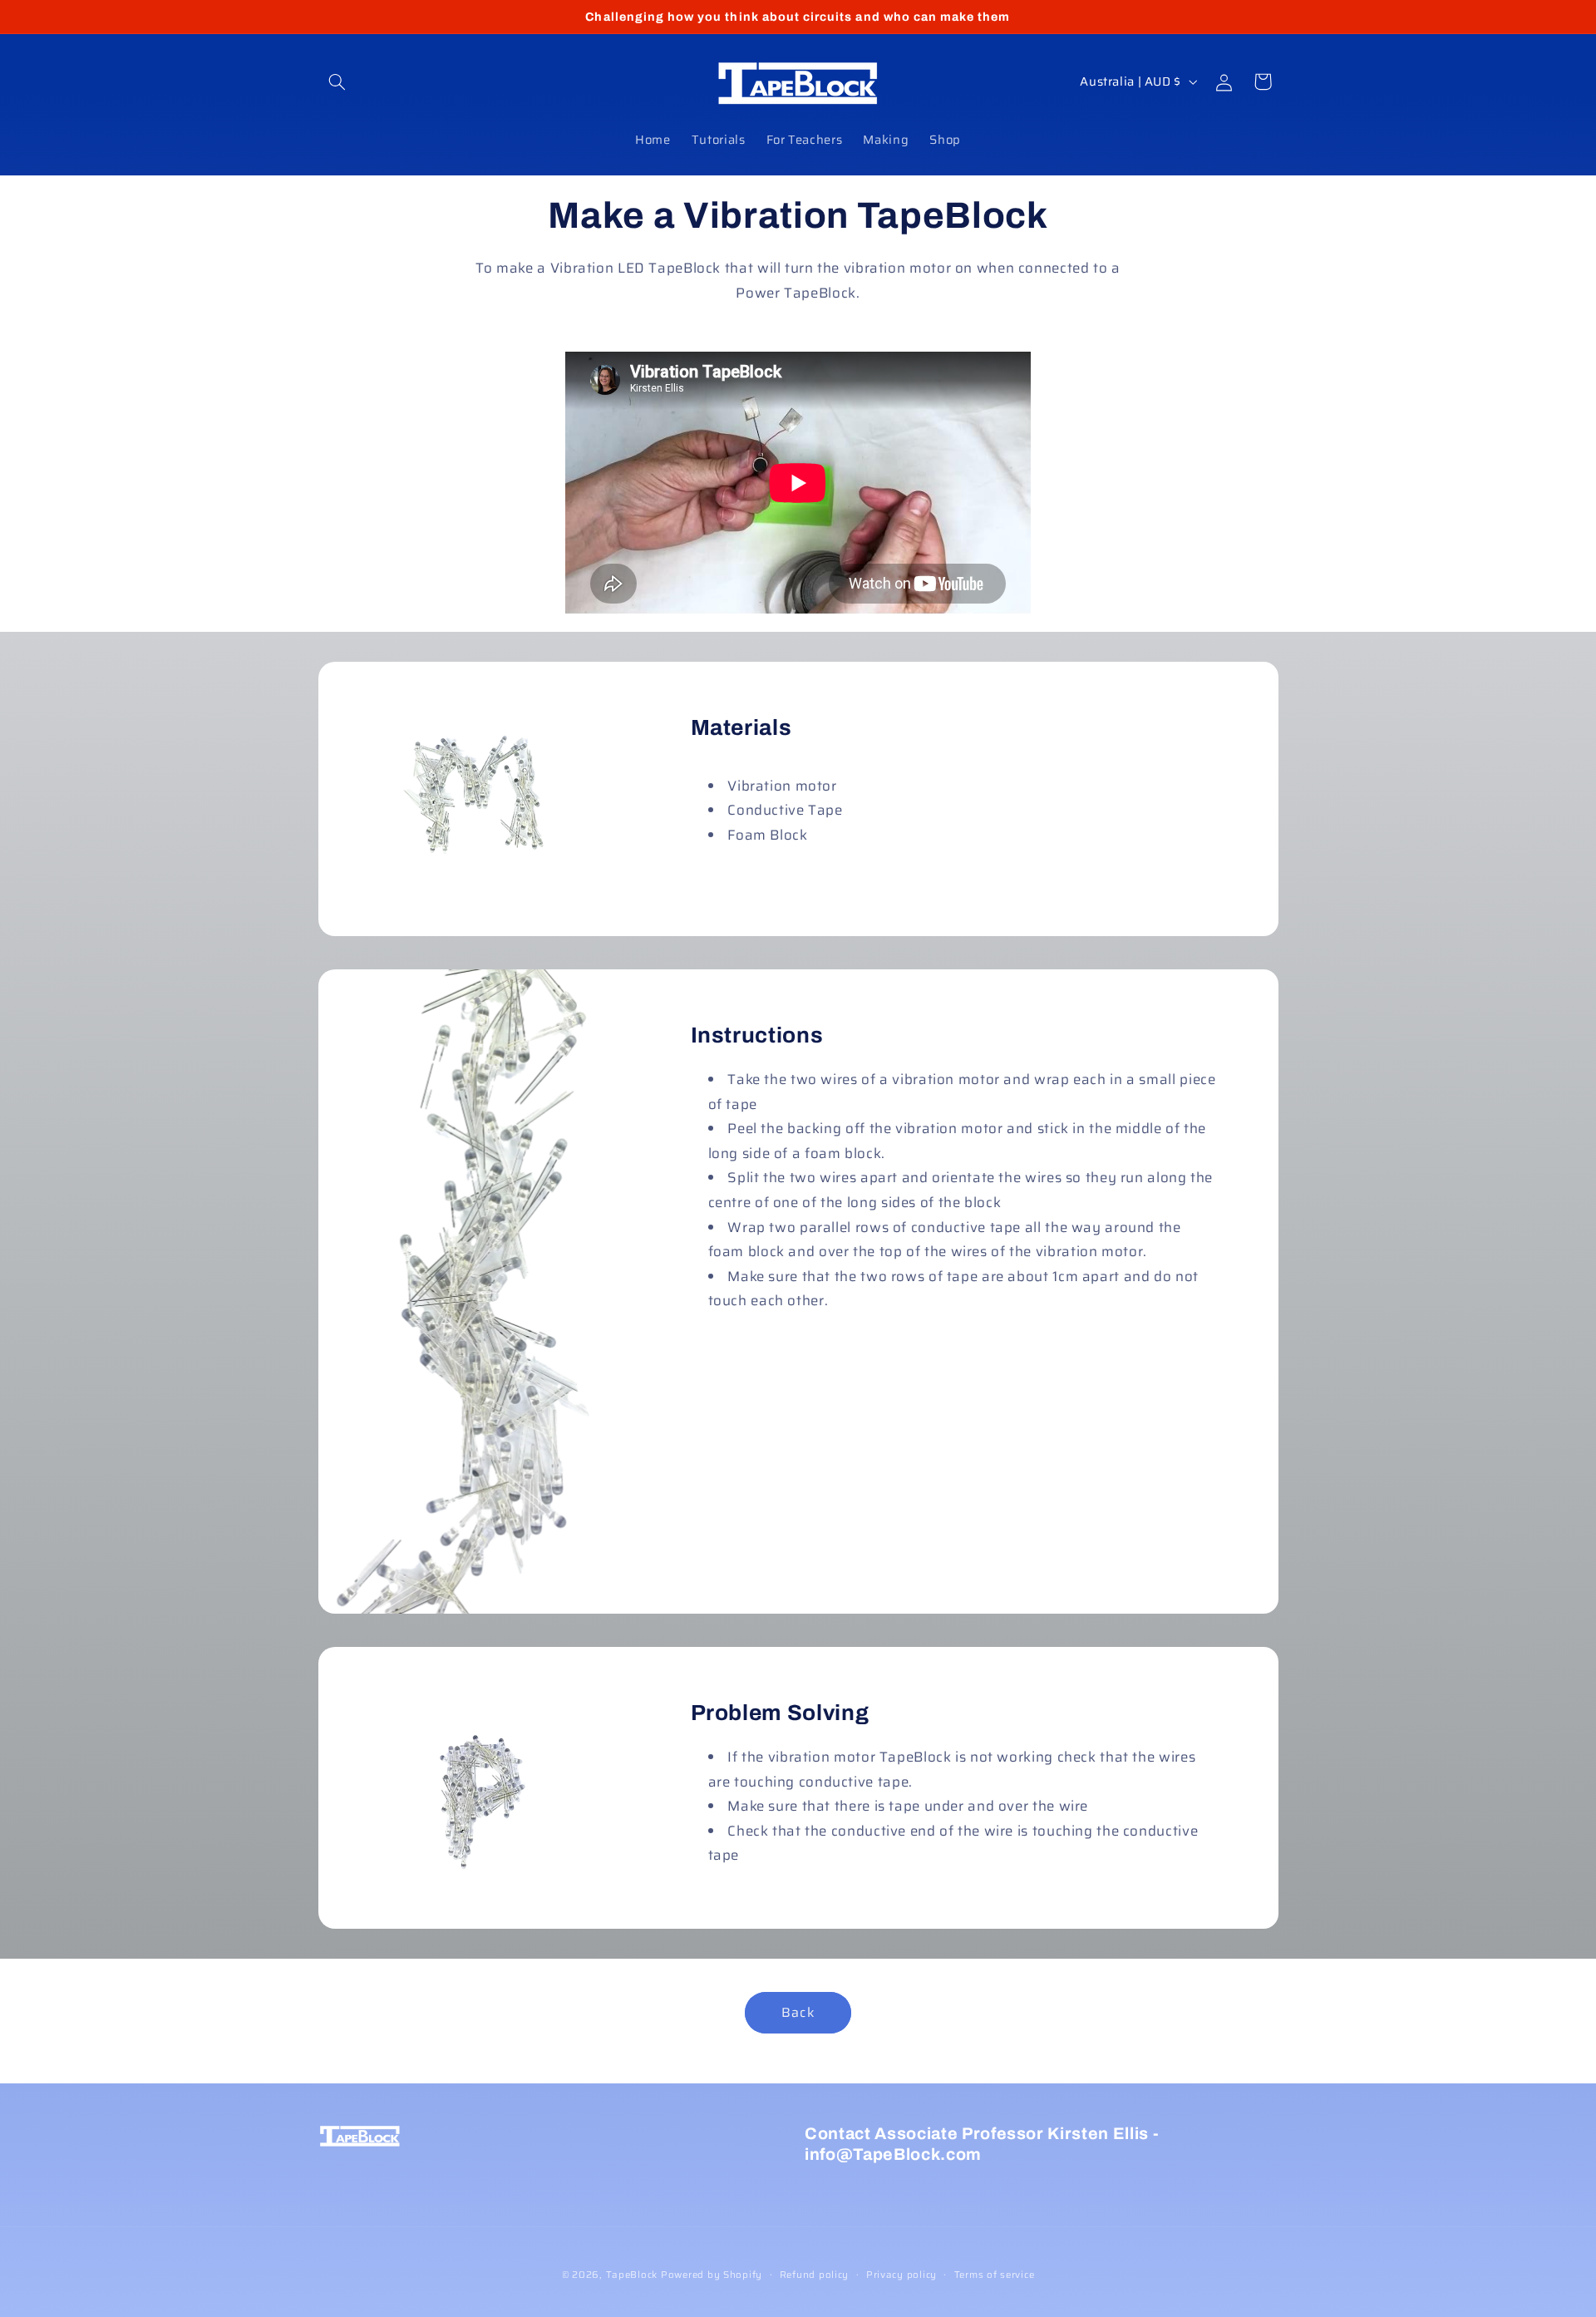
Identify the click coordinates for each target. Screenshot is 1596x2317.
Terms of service (995, 2275)
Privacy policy (901, 2275)
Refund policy (815, 2275)
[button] (337, 81)
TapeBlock (632, 2275)
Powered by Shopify (712, 2275)
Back (798, 2012)
